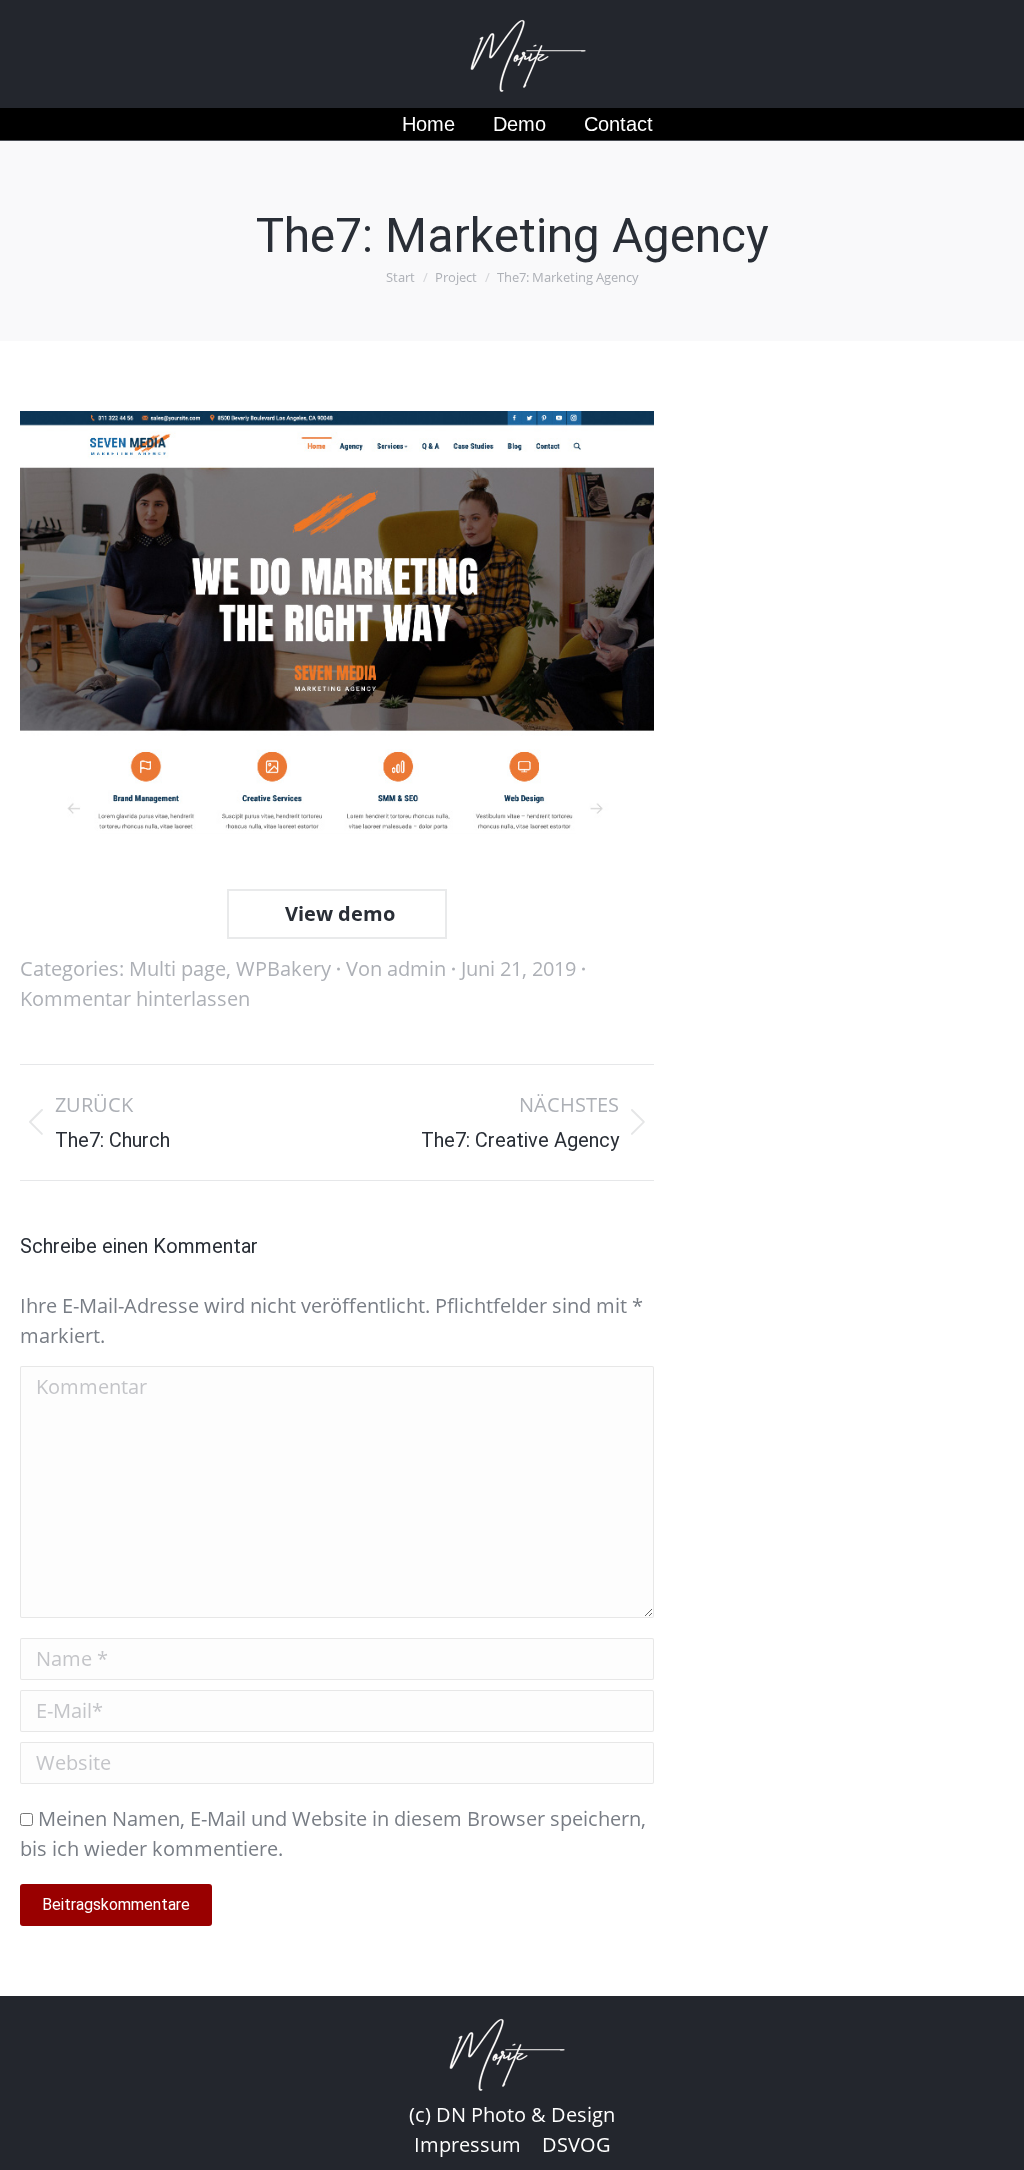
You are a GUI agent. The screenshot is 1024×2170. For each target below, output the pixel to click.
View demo (337, 913)
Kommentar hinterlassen (135, 998)
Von (396, 968)
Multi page (177, 968)
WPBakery (283, 968)
